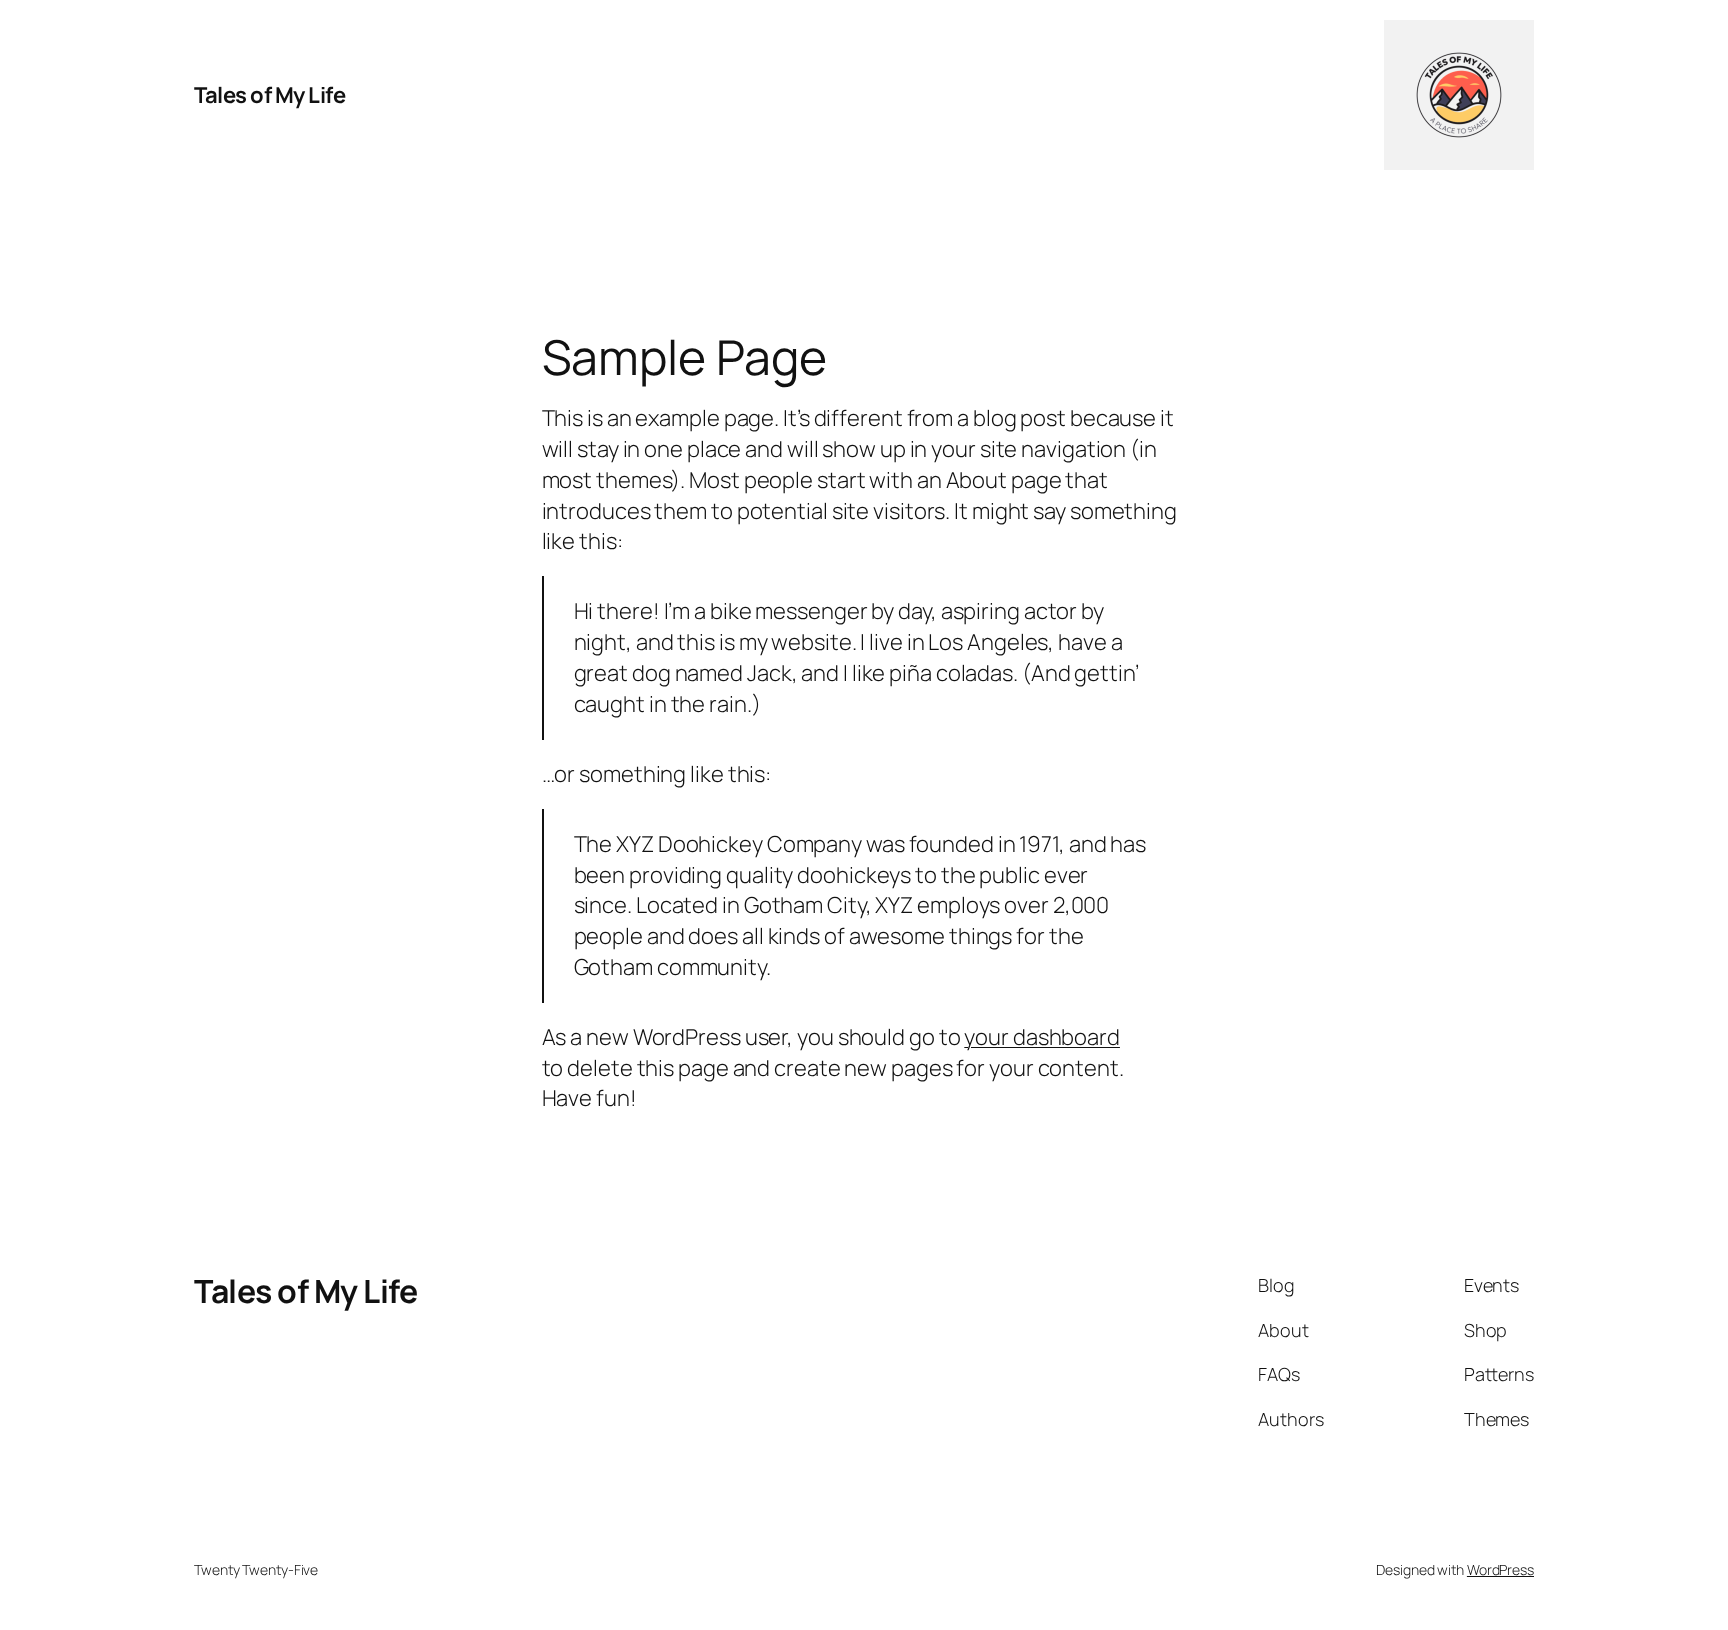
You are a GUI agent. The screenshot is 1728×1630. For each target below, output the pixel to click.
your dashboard (1042, 1037)
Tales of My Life (269, 95)
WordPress (1500, 1569)
